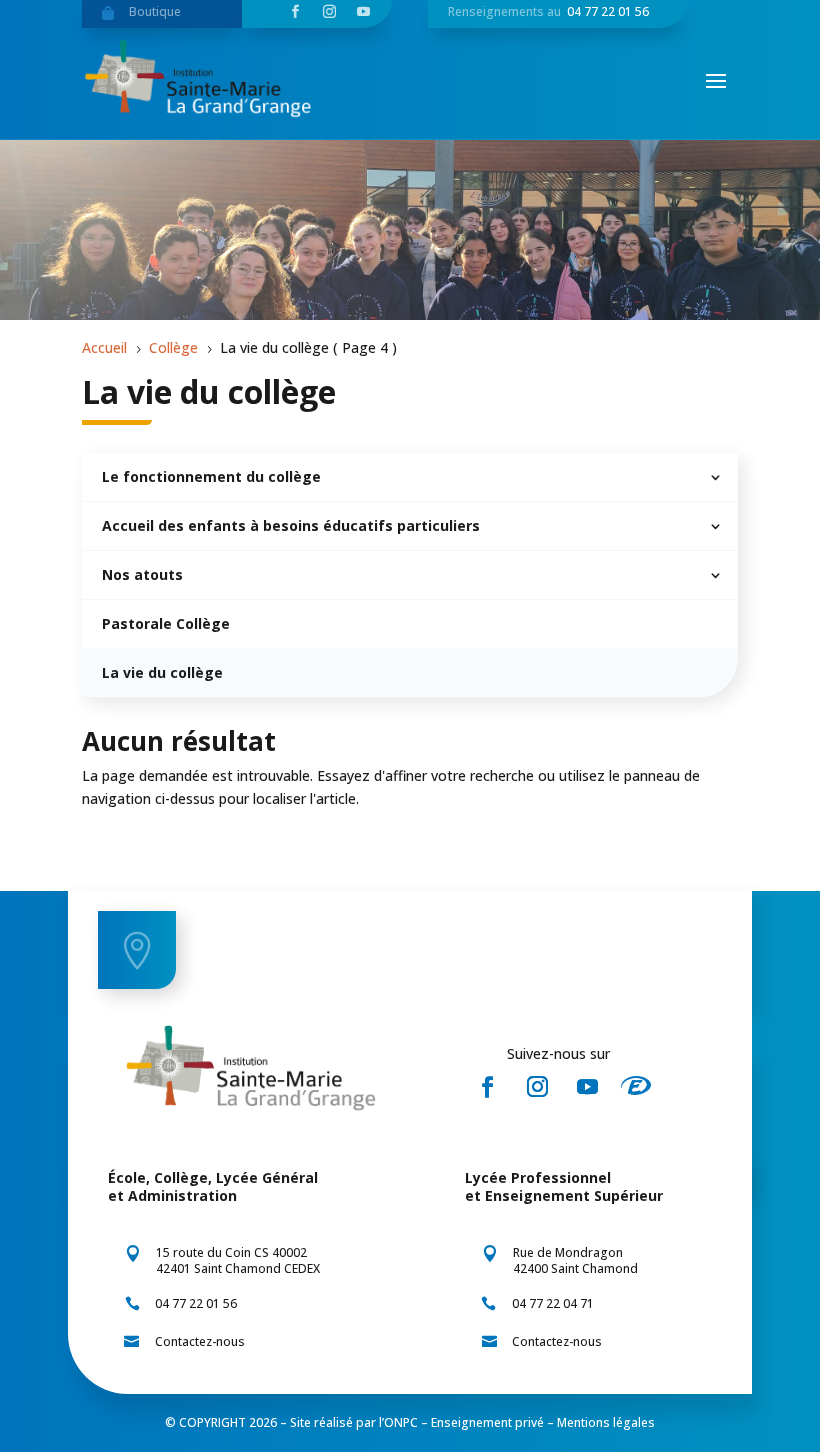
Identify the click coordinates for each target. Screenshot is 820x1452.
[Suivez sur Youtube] (587, 1087)
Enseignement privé (487, 1422)
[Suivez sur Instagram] (537, 1087)
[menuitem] (410, 477)
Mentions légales (606, 1422)
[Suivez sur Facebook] (487, 1087)
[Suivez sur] (642, 1087)
